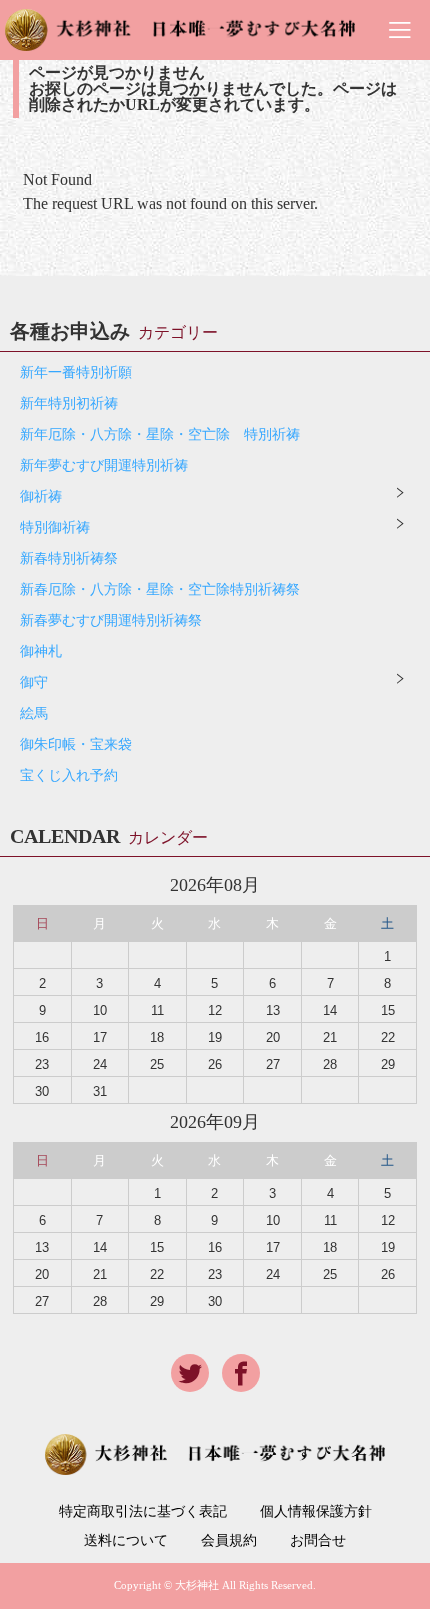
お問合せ (318, 1541)
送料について (126, 1541)
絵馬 (34, 713)
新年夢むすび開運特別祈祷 (104, 465)
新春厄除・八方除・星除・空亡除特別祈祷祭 (160, 589)
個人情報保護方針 (316, 1512)
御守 (34, 682)
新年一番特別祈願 (76, 372)
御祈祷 (41, 496)
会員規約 (229, 1541)
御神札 (41, 651)
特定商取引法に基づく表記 (143, 1512)
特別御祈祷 (55, 527)
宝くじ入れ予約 (69, 775)
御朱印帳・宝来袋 (76, 744)
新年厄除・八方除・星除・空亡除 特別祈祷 (160, 434)
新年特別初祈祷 (69, 403)
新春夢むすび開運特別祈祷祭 (111, 620)
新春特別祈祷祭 (69, 558)
